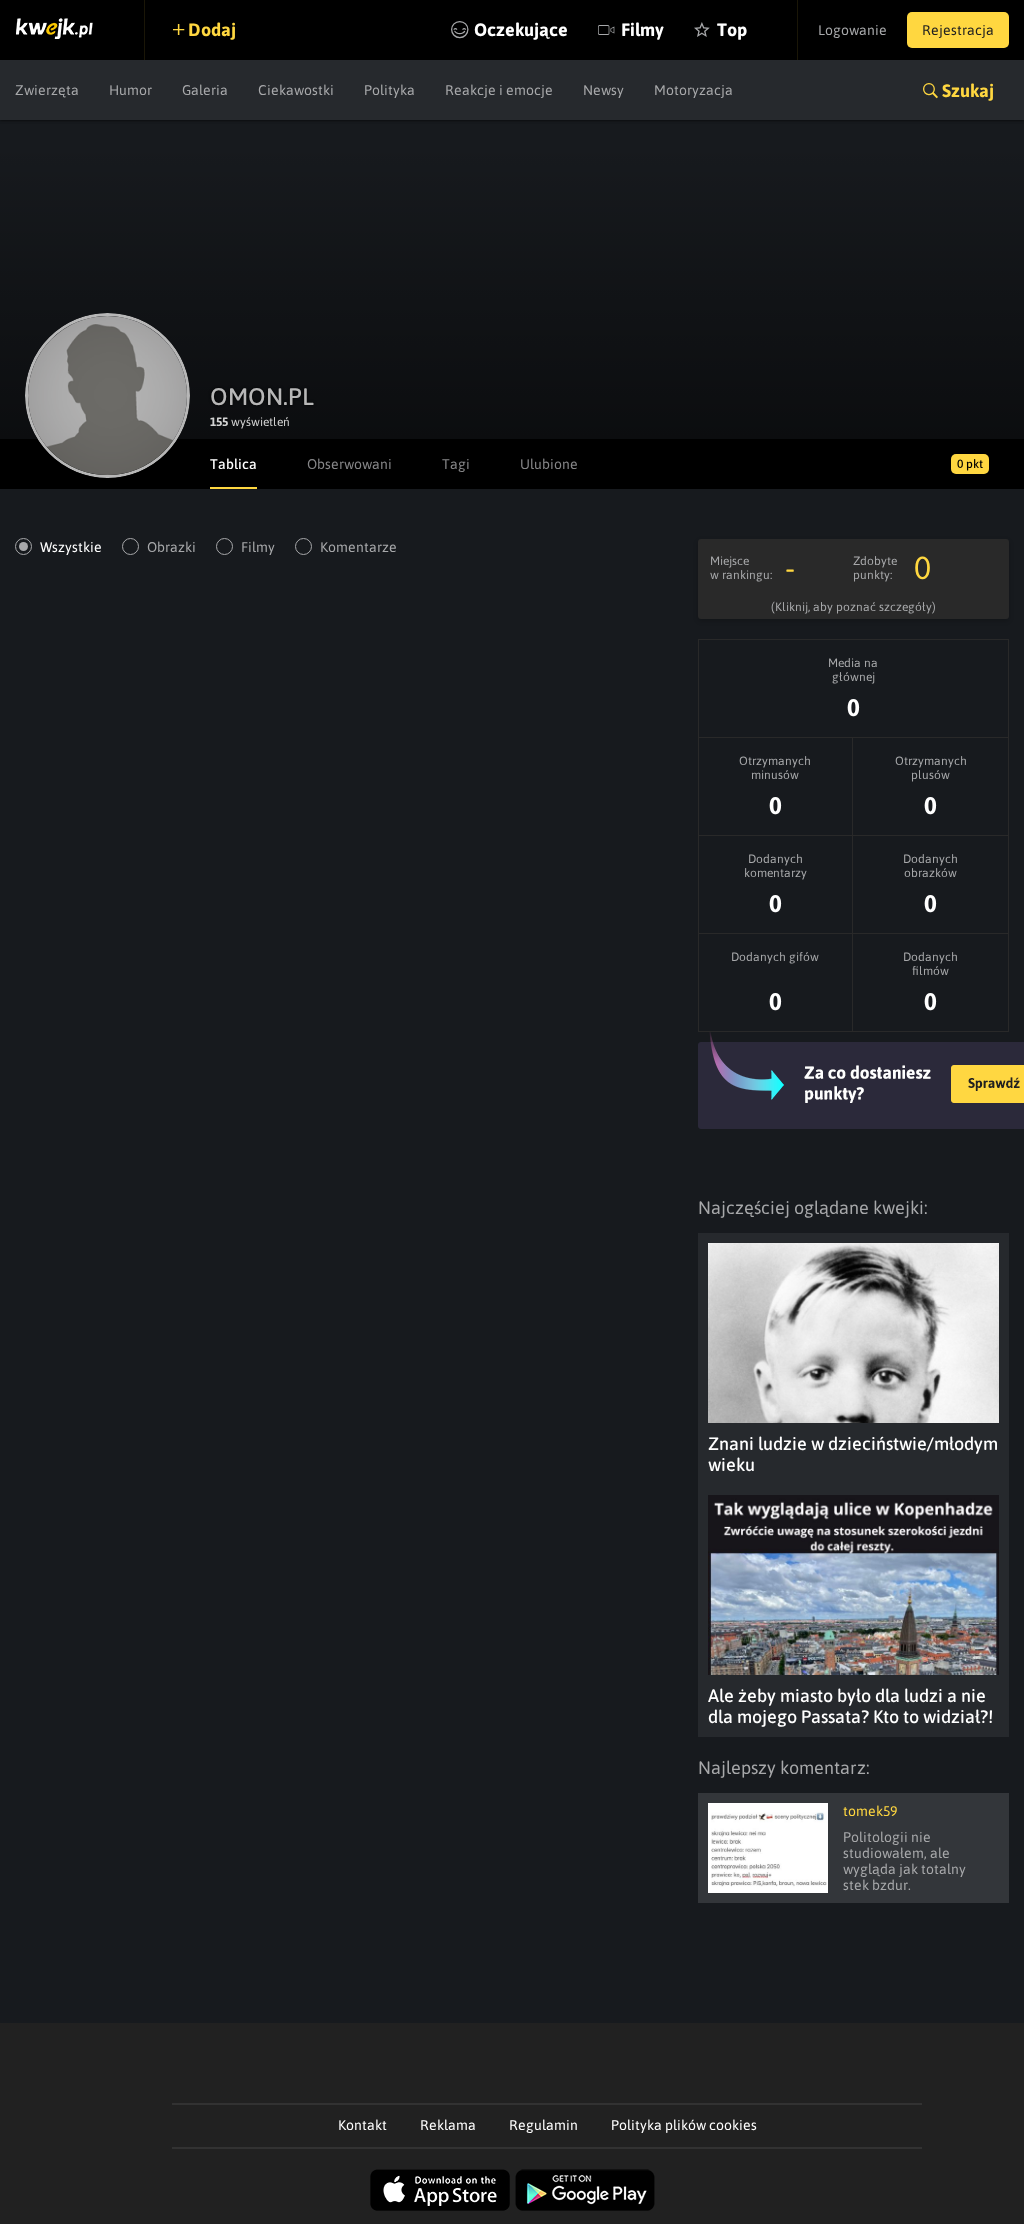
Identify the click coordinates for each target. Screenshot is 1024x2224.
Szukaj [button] (968, 90)
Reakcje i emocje (499, 90)
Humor (130, 90)
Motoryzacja (693, 90)
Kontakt (362, 2125)
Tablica (233, 464)
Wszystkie (71, 547)
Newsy (603, 90)
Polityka (389, 90)
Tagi (456, 464)
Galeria (205, 90)
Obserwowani (349, 464)
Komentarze (358, 547)
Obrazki (171, 547)
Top (732, 29)
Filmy (642, 29)
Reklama (448, 2125)
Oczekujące (521, 29)
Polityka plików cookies (684, 2125)
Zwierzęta (47, 90)
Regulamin (543, 2125)
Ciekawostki (296, 90)
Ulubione (549, 464)
